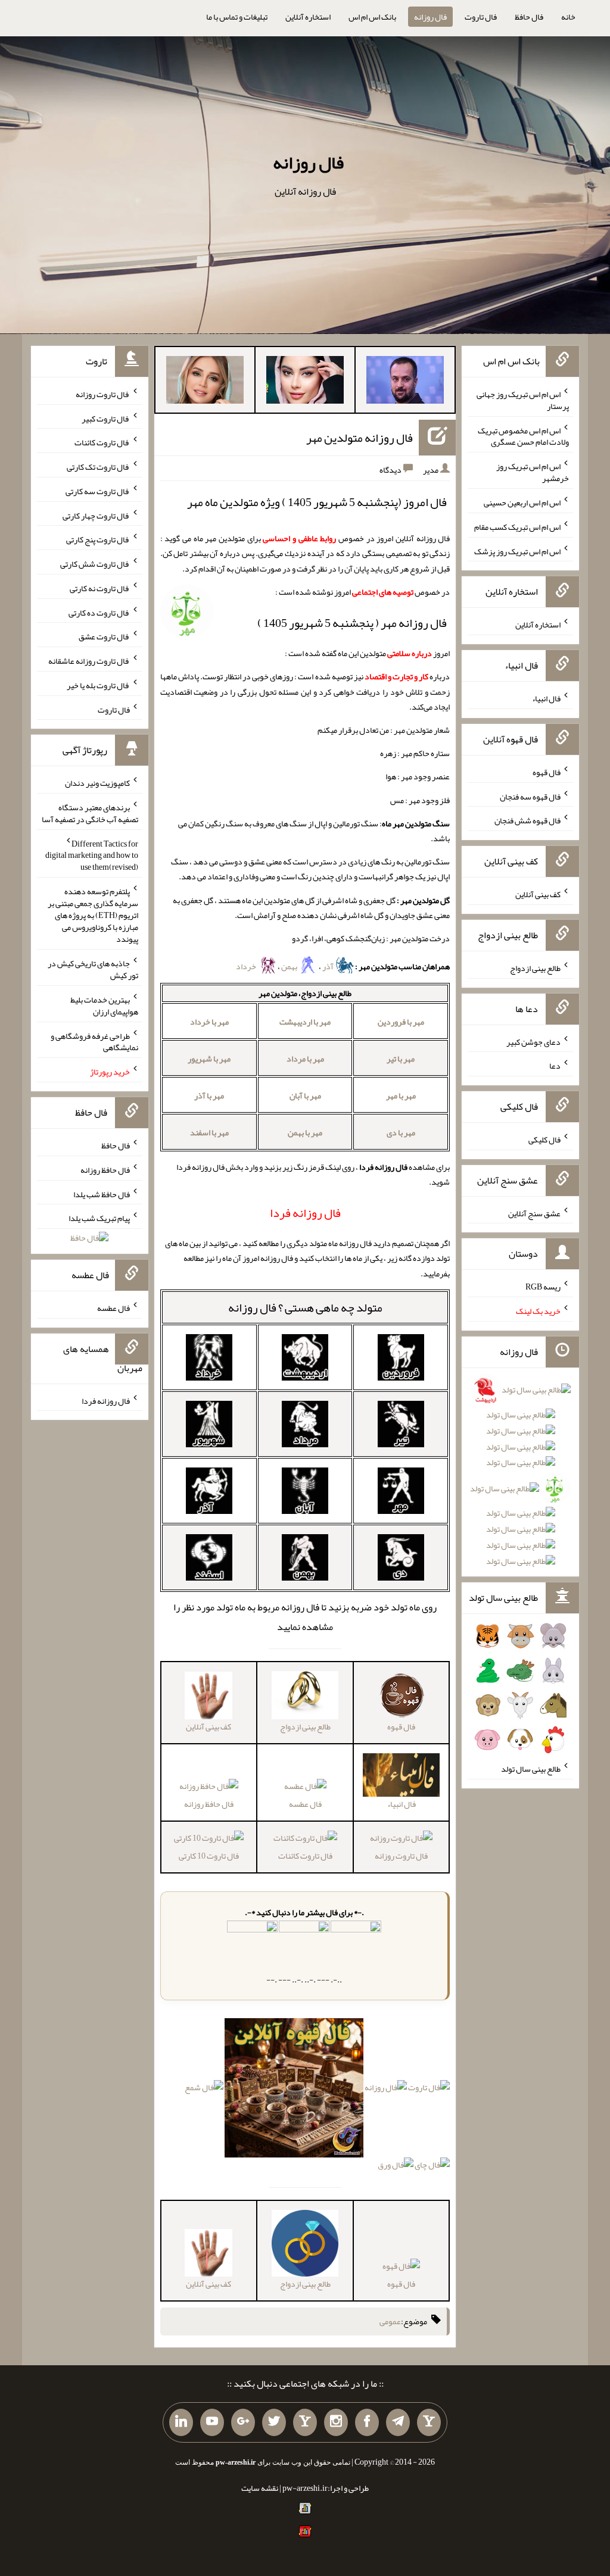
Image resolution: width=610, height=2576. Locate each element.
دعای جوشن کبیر (533, 1041)
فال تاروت (481, 17)
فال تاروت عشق (104, 636)
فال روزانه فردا (106, 1400)
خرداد (247, 966)
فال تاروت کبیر (106, 418)
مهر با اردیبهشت (305, 1022)
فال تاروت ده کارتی (99, 612)
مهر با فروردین (401, 1022)
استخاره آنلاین (308, 17)
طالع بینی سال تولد (531, 1769)
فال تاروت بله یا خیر (98, 685)
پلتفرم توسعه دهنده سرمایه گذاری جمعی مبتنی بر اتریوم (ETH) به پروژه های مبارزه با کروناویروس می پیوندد (93, 915)
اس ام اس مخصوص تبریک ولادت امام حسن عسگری (523, 436)
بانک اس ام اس (372, 17)
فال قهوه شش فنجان (527, 820)
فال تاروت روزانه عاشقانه (89, 661)
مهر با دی (401, 1132)
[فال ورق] (396, 2168)
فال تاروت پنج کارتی (98, 539)
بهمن (290, 966)
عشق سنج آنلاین (534, 1213)
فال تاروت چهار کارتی (96, 515)
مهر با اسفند (209, 1132)
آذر (329, 966)
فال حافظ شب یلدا (102, 1194)
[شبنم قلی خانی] (205, 382)
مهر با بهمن (305, 1132)
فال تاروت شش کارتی (95, 564)
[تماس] (305, 2422)
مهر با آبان (305, 1095)
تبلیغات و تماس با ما (237, 17)
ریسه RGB (543, 1287)
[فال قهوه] (294, 2090)
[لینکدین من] (181, 2422)
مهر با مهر (401, 1095)
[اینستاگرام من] (336, 2422)
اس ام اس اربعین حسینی (522, 502)
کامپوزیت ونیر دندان (97, 783)
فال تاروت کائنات (305, 1856)
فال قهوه (401, 2284)
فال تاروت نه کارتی (100, 588)
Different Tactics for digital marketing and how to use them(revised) (92, 855)
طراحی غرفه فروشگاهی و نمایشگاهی (94, 1041)
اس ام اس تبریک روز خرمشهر (533, 472)
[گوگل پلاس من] (243, 2422)
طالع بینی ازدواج (535, 968)
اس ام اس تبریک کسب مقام (517, 527)
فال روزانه (430, 17)
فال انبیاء (546, 698)
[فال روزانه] (386, 2090)
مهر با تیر (401, 1058)
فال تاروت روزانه (401, 1856)
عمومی (390, 2321)
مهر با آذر (209, 1095)
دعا (555, 1066)
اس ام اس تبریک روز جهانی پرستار (523, 400)
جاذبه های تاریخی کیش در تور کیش (93, 969)
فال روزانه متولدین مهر (360, 438)
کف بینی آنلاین (538, 894)
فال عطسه (305, 1804)
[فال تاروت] (429, 2090)
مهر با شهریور (209, 1058)
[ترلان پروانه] (305, 382)
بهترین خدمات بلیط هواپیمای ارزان (104, 1006)
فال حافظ (529, 17)
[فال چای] (432, 2168)
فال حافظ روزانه (209, 1804)
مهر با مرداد (305, 1058)
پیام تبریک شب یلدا (99, 1218)
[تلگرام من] (398, 2422)
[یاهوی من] (429, 2422)
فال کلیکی (544, 1139)
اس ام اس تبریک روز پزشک (517, 551)
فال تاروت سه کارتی (98, 491)
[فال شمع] (204, 2090)
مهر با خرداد (209, 1022)
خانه (568, 17)
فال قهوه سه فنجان (530, 796)
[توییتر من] (274, 2422)
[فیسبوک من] (367, 2422)
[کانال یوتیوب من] (212, 2422)
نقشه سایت (260, 2488)
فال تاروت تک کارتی (98, 467)
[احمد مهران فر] (405, 382)
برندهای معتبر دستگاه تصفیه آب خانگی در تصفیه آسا (90, 813)
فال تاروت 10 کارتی (209, 1856)
